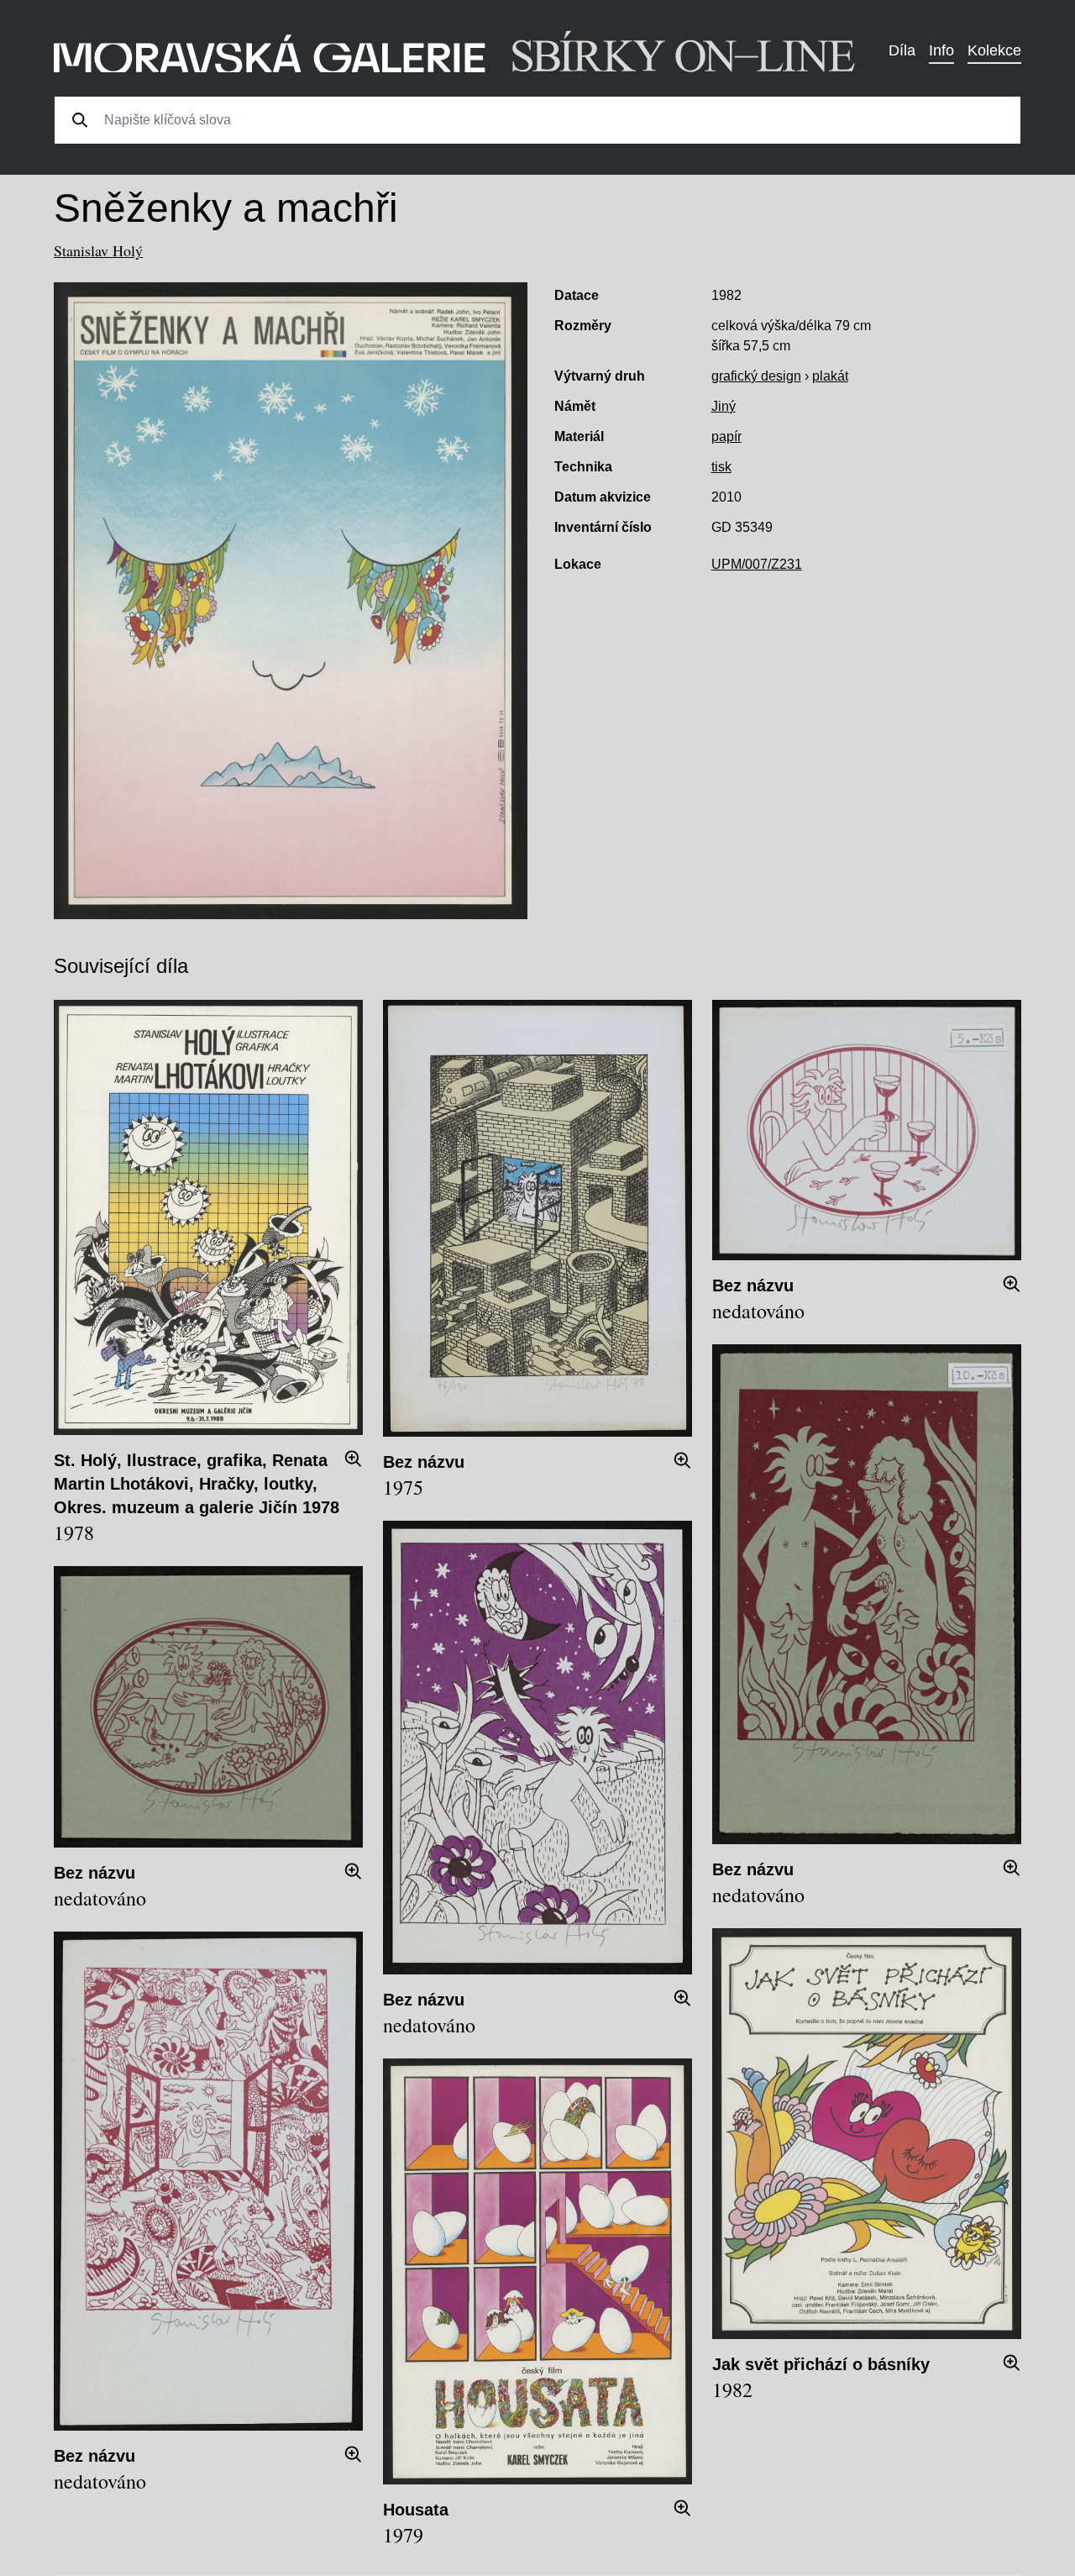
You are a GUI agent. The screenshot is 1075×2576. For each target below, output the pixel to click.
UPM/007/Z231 (757, 564)
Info (941, 50)
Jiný (724, 406)
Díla (902, 50)
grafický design (756, 376)
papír (726, 436)
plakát (830, 376)
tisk (721, 467)
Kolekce (994, 50)
